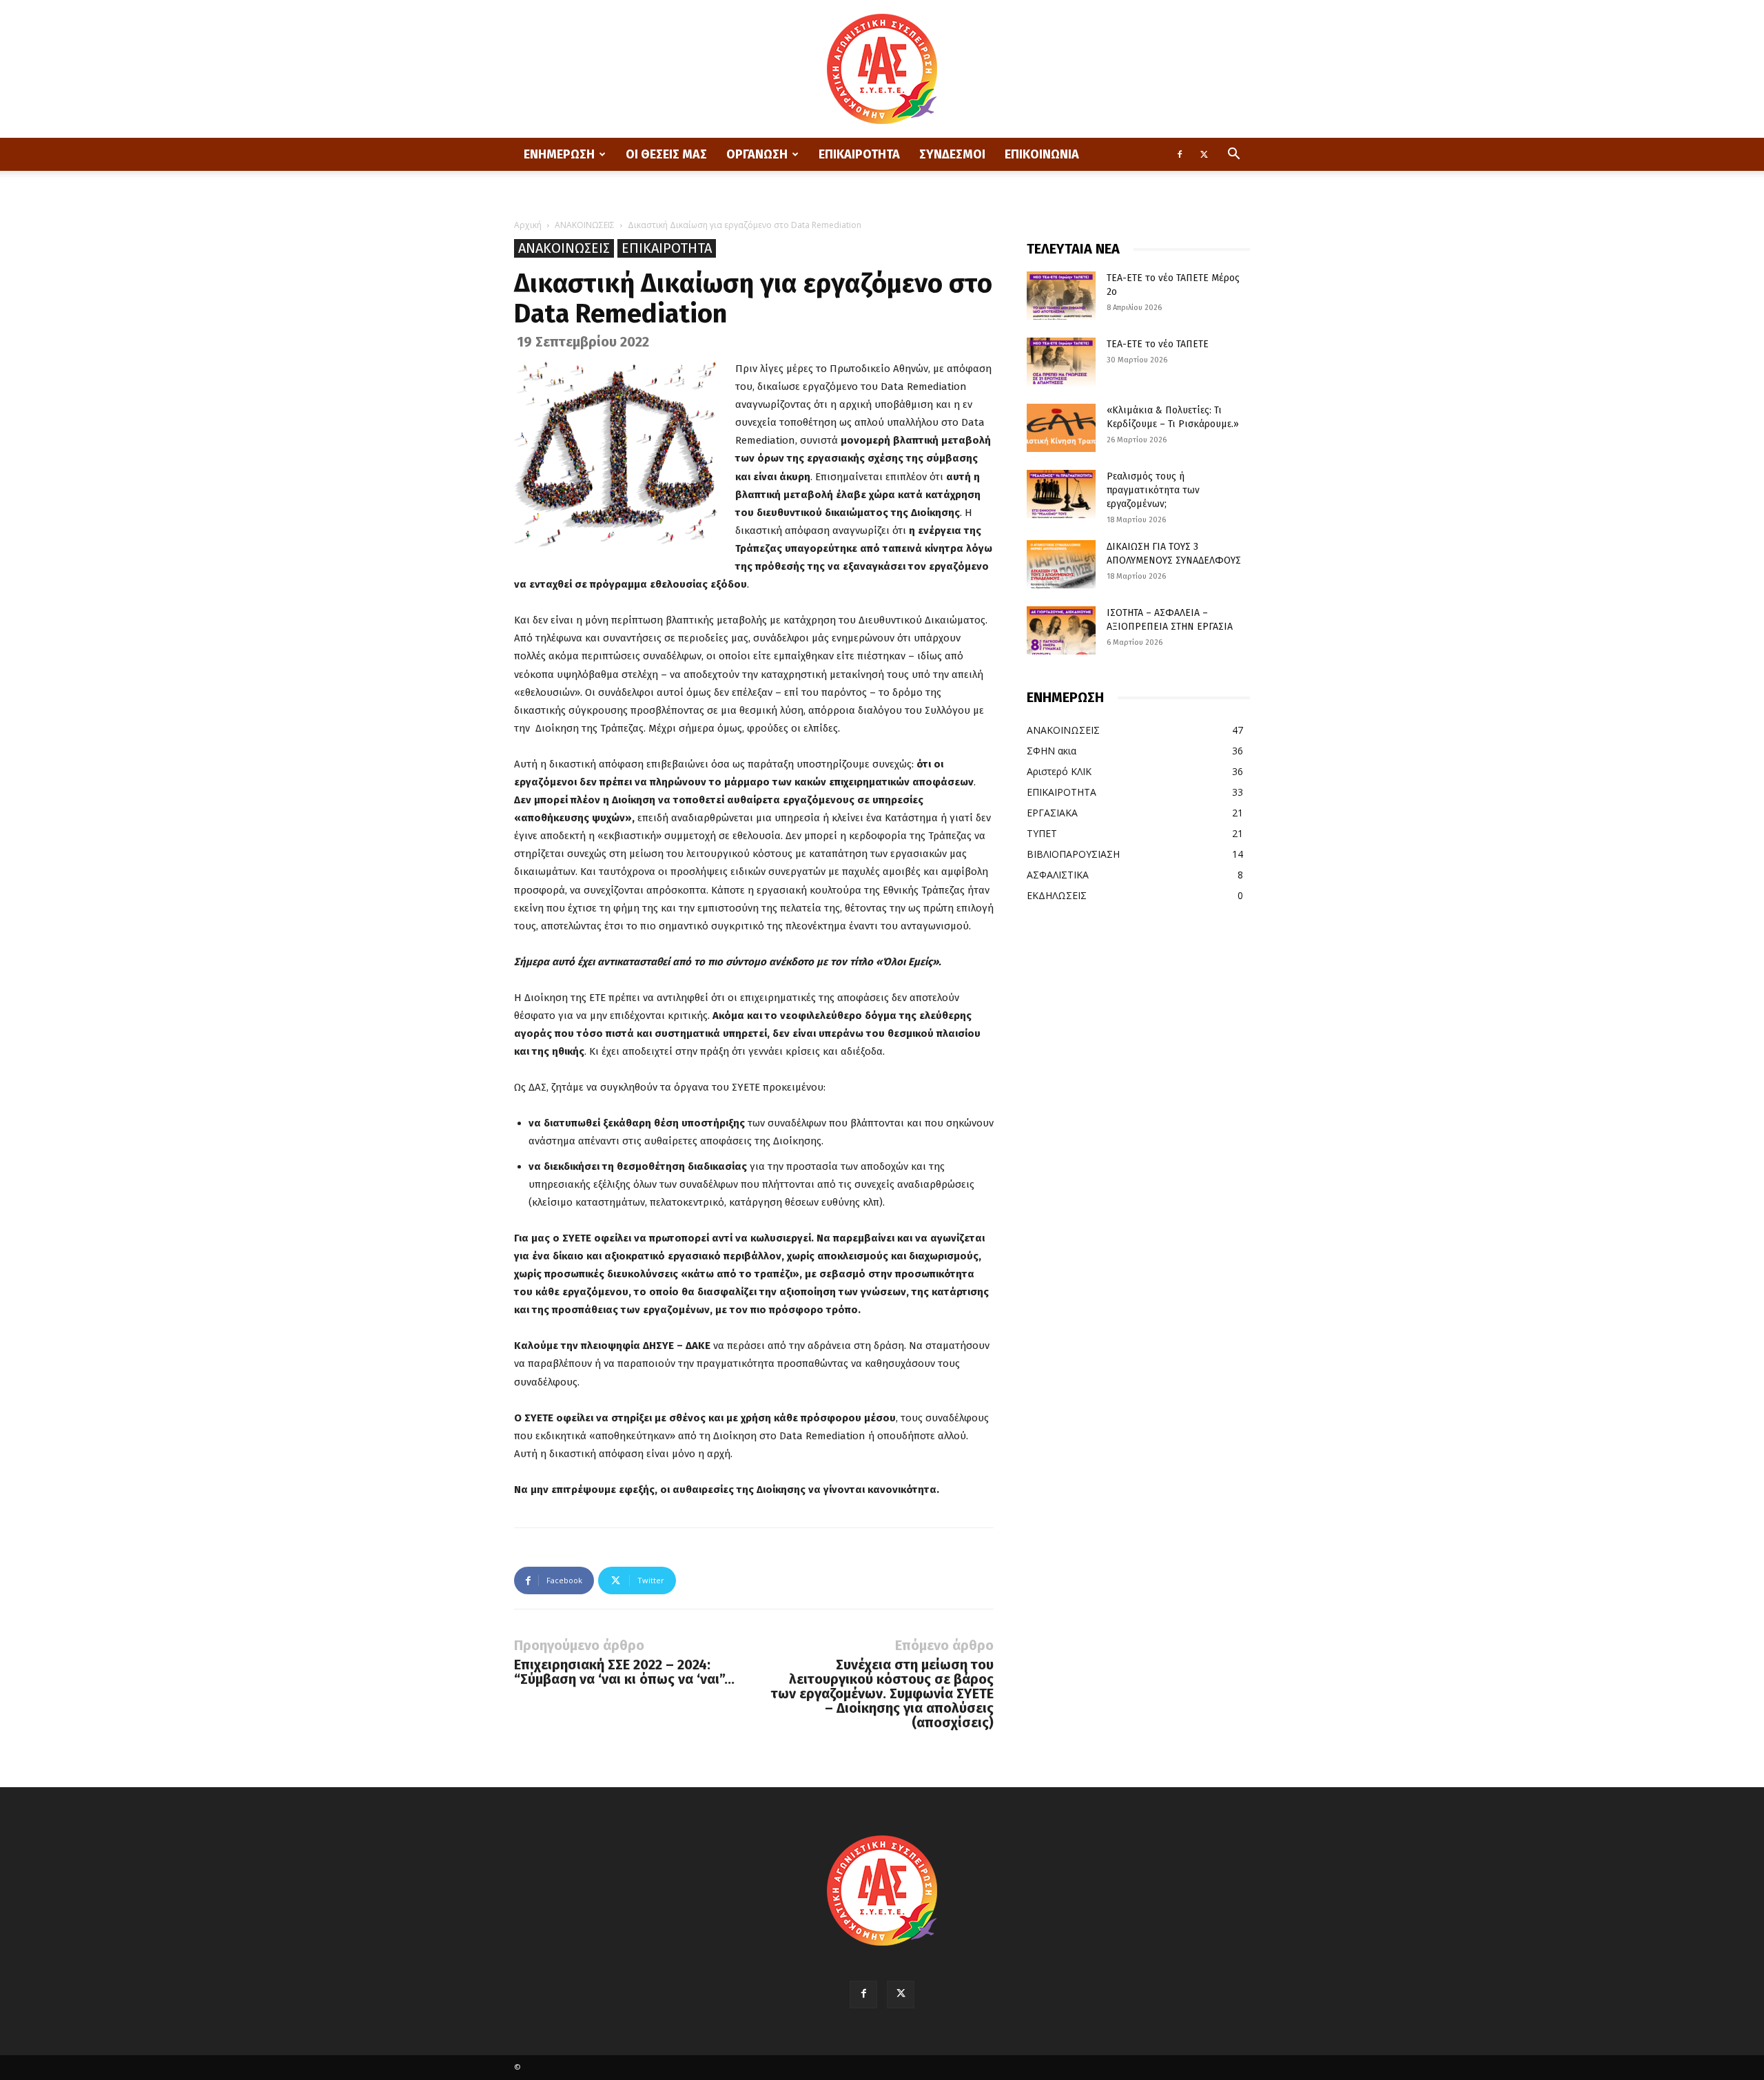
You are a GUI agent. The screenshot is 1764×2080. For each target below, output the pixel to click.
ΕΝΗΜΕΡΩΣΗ (559, 154)
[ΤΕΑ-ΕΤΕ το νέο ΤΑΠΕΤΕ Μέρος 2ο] (1061, 296)
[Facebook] (1180, 154)
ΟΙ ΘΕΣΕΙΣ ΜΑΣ (666, 154)
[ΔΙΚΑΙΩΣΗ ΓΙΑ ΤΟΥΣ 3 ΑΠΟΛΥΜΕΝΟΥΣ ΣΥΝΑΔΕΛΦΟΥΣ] (1061, 564)
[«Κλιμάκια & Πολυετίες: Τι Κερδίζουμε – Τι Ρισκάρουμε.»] (1061, 428)
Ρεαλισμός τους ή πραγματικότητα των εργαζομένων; (1153, 490)
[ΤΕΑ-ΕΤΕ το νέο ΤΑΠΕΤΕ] (1061, 362)
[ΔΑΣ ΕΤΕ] (882, 69)
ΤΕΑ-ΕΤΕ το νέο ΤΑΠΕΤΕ (1158, 344)
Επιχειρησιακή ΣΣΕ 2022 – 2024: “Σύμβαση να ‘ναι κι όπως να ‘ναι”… (624, 1672)
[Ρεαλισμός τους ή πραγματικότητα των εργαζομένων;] (1061, 494)
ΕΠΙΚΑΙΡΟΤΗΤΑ (859, 154)
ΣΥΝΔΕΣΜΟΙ (952, 154)
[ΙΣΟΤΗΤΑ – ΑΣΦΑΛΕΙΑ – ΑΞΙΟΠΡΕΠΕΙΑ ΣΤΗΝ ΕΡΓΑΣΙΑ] (1061, 630)
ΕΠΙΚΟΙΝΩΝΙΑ (1042, 154)
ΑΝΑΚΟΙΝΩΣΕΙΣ (585, 225)
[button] (1233, 155)
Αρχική (528, 225)
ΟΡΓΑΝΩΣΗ (757, 154)
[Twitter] (1204, 154)
